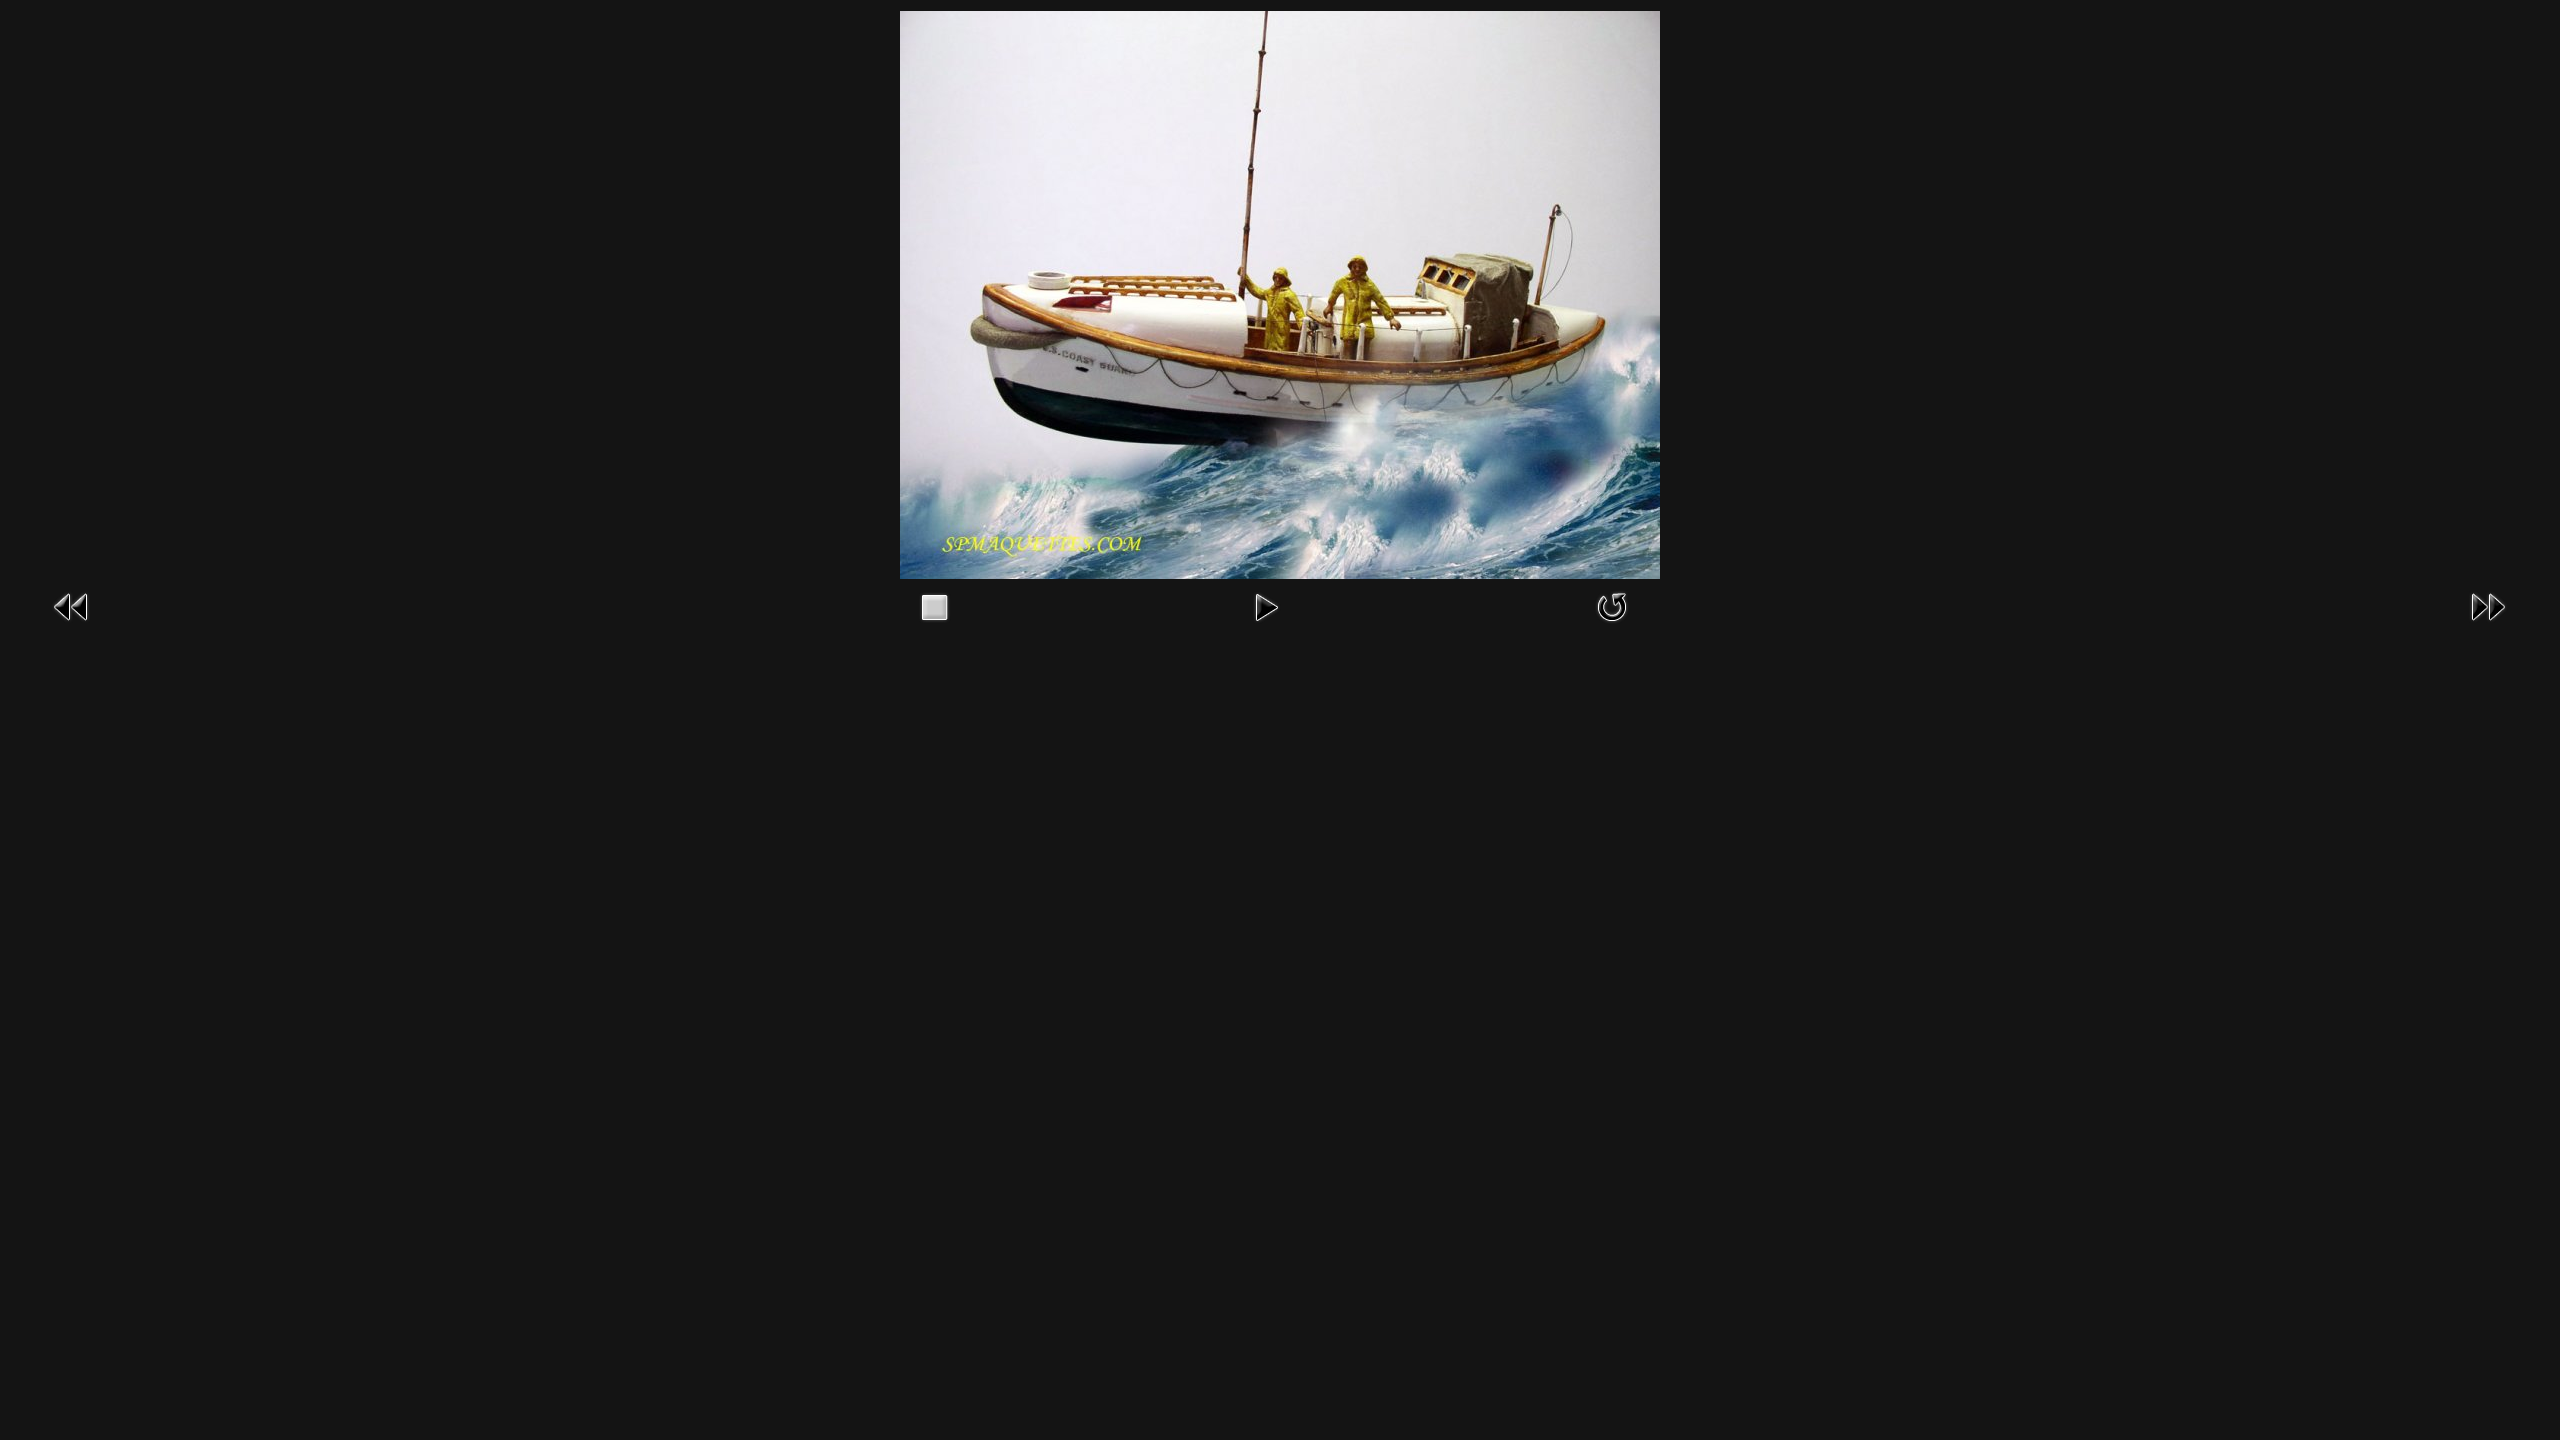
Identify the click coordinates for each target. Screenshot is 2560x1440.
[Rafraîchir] (1612, 605)
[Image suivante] (2488, 605)
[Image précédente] (72, 605)
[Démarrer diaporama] (1266, 605)
